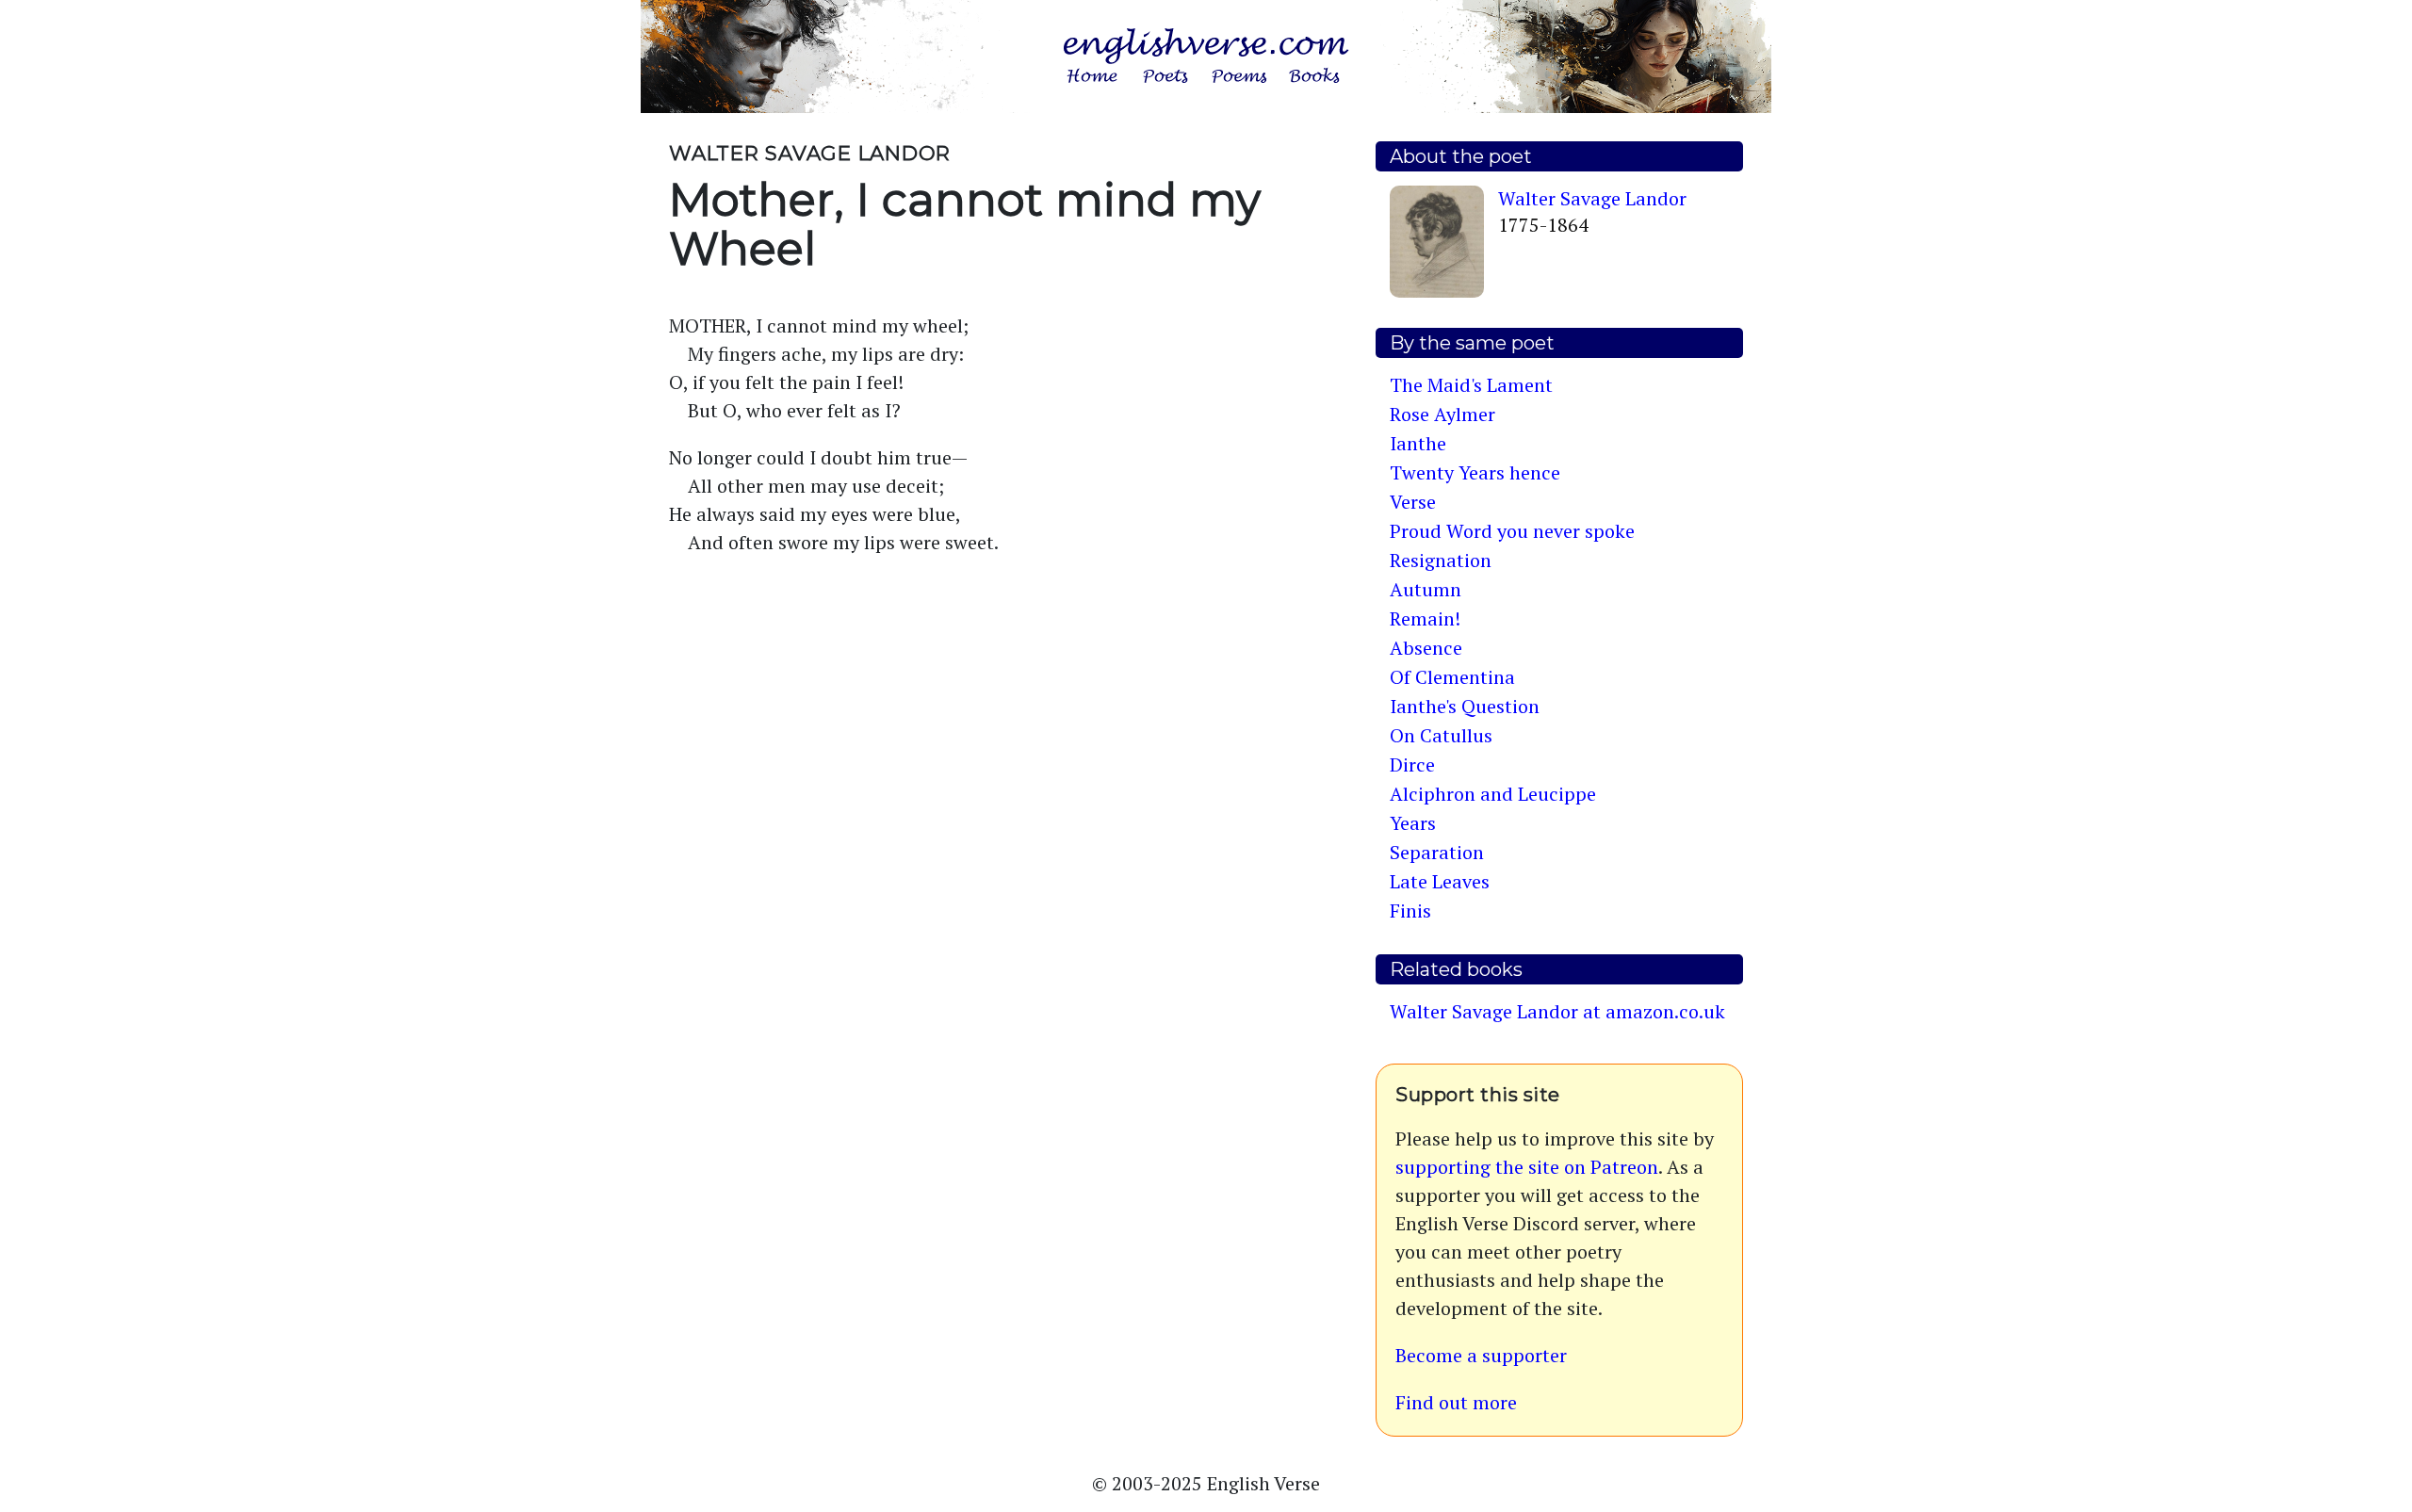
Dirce (1412, 764)
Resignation (1441, 560)
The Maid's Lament (1471, 385)
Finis (1410, 910)
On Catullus (1441, 735)
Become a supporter (1481, 1355)
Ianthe (1418, 443)
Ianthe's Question (1465, 706)
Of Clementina (1452, 677)
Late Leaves (1440, 881)
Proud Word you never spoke (1512, 531)
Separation (1437, 852)
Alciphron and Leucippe (1493, 794)
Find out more (1456, 1402)
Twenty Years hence (1475, 472)
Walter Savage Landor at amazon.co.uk (1557, 1011)
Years (1413, 823)
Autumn (1426, 589)
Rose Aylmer (1442, 414)
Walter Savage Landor (1592, 198)
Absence (1426, 648)
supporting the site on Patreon (1527, 1167)
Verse (1413, 502)
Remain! (1425, 618)
